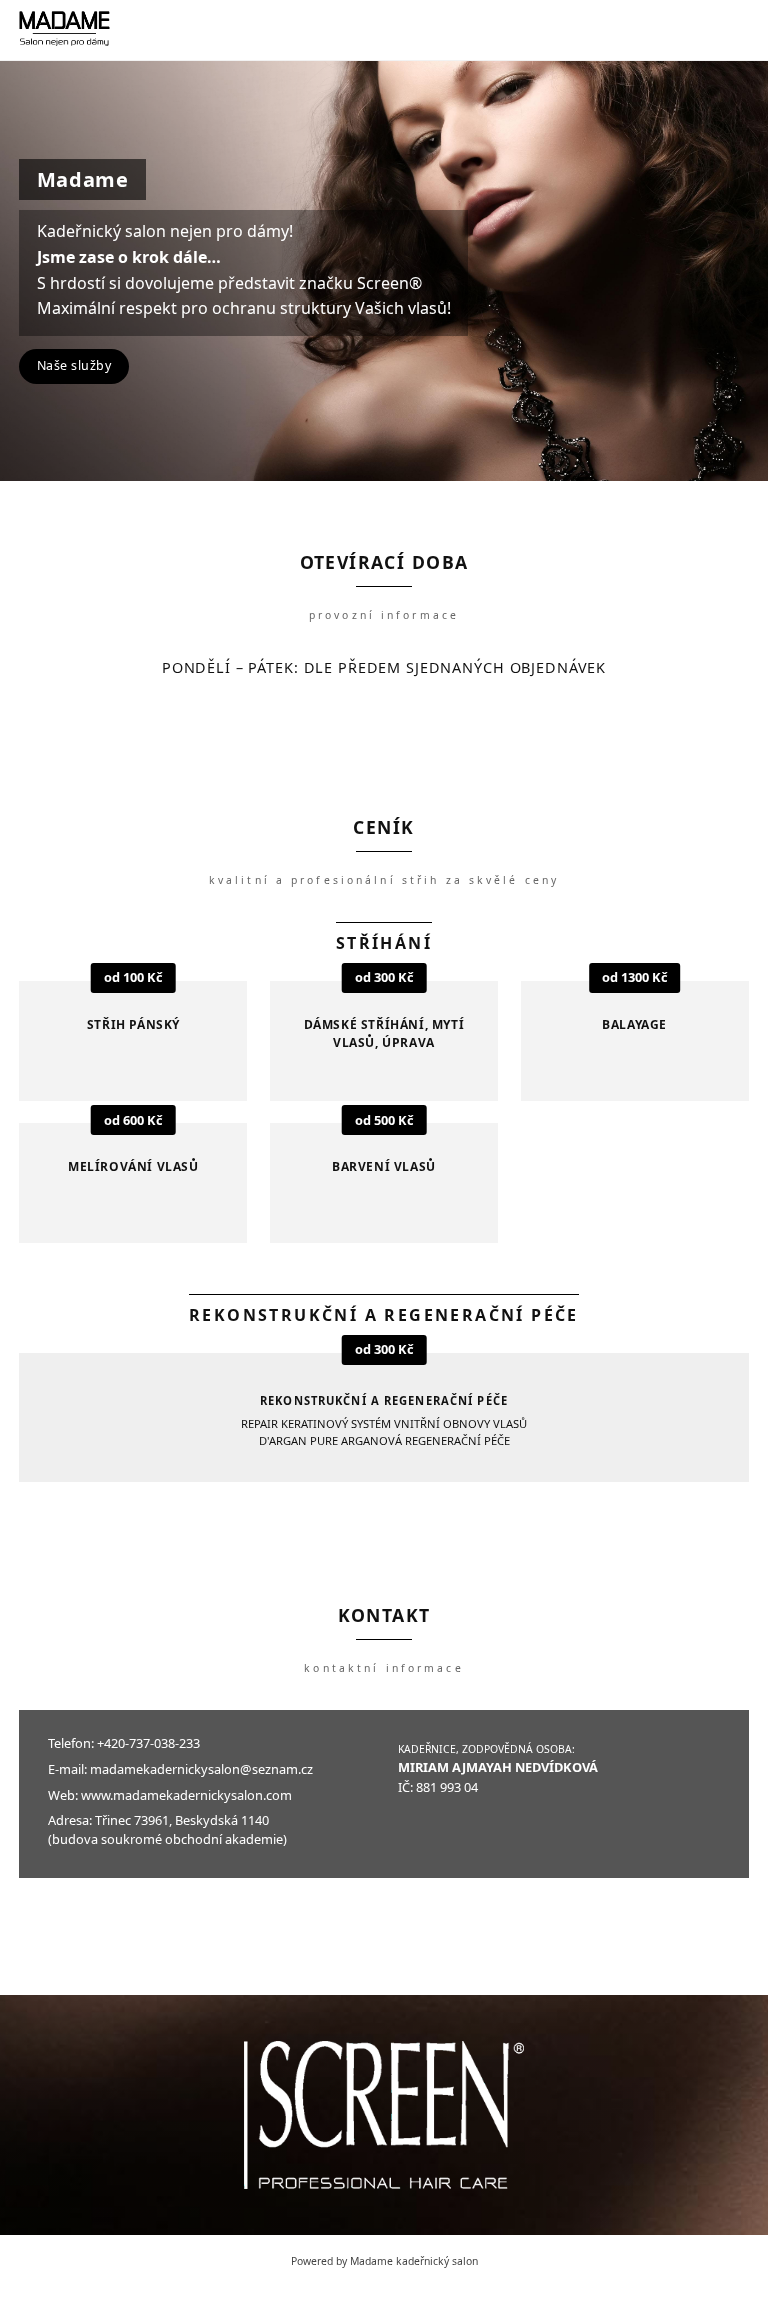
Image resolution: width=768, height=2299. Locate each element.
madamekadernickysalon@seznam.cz (201, 1769)
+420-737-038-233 (148, 1743)
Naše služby (74, 365)
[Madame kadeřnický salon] (64, 30)
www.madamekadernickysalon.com (186, 1795)
